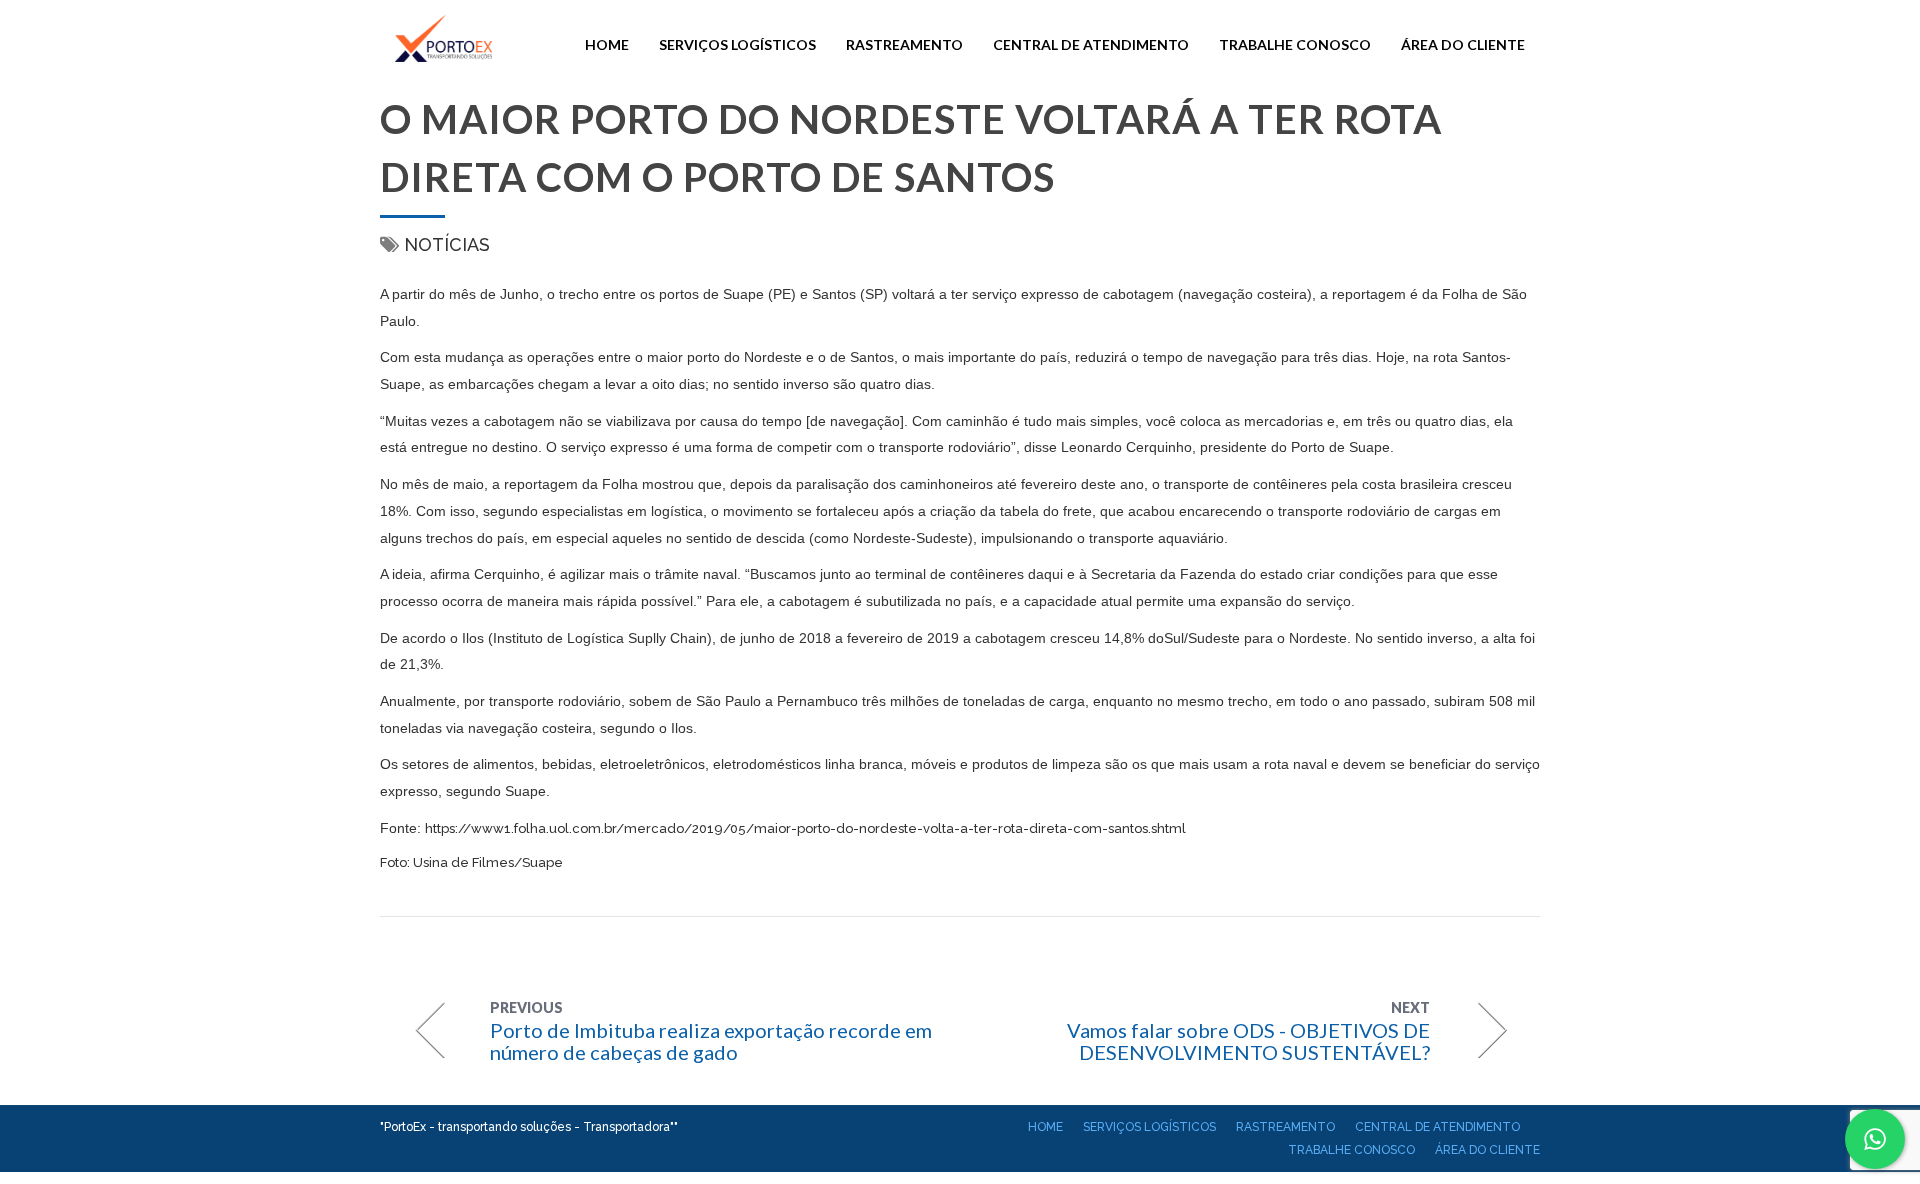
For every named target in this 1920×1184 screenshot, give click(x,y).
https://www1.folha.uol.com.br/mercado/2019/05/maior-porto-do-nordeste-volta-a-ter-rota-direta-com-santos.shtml (805, 828)
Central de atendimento (1091, 44)
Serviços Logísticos (737, 44)
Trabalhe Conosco (1295, 44)
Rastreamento (904, 44)
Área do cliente (1463, 44)
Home (607, 44)
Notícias (447, 244)
